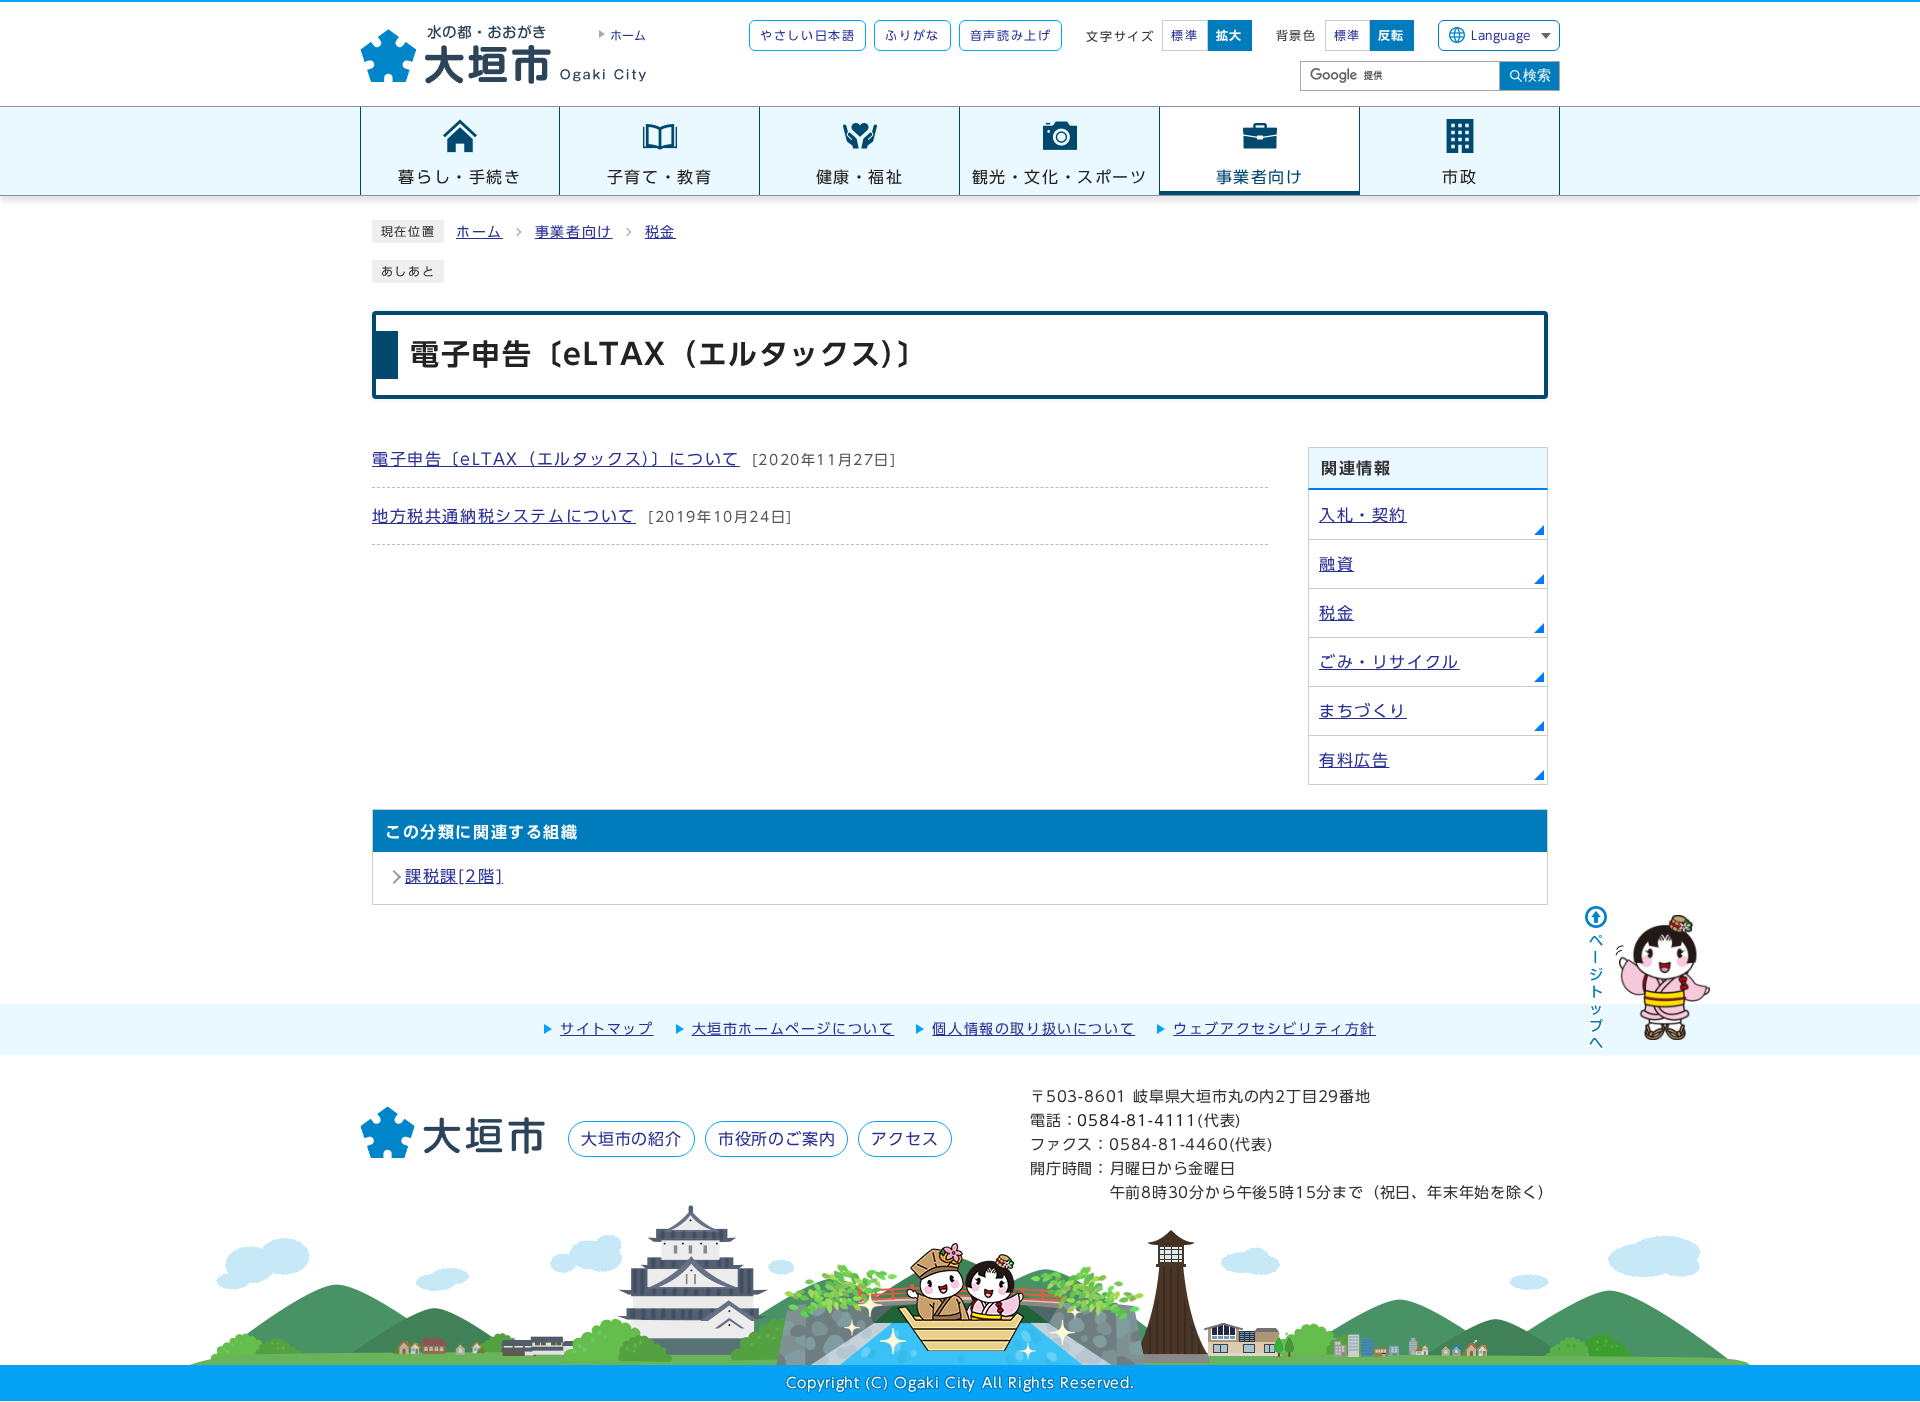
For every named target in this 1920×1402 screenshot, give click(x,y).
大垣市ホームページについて (793, 1029)
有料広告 (1354, 760)
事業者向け (574, 232)
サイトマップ (607, 1029)
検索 (1537, 75)
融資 (1336, 564)
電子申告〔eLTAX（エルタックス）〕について (634, 459)
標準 (1184, 35)
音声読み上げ (1011, 35)
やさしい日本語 (807, 35)
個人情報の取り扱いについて (1033, 1029)
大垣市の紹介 (631, 1139)
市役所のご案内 (777, 1139)
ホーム (479, 232)
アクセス (904, 1139)
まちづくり (1363, 711)
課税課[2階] (454, 876)
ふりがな (912, 35)
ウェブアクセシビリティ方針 (1274, 1029)
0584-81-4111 (1137, 1120)
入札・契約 (1363, 515)
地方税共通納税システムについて (582, 516)
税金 (660, 232)
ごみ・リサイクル (1389, 662)
